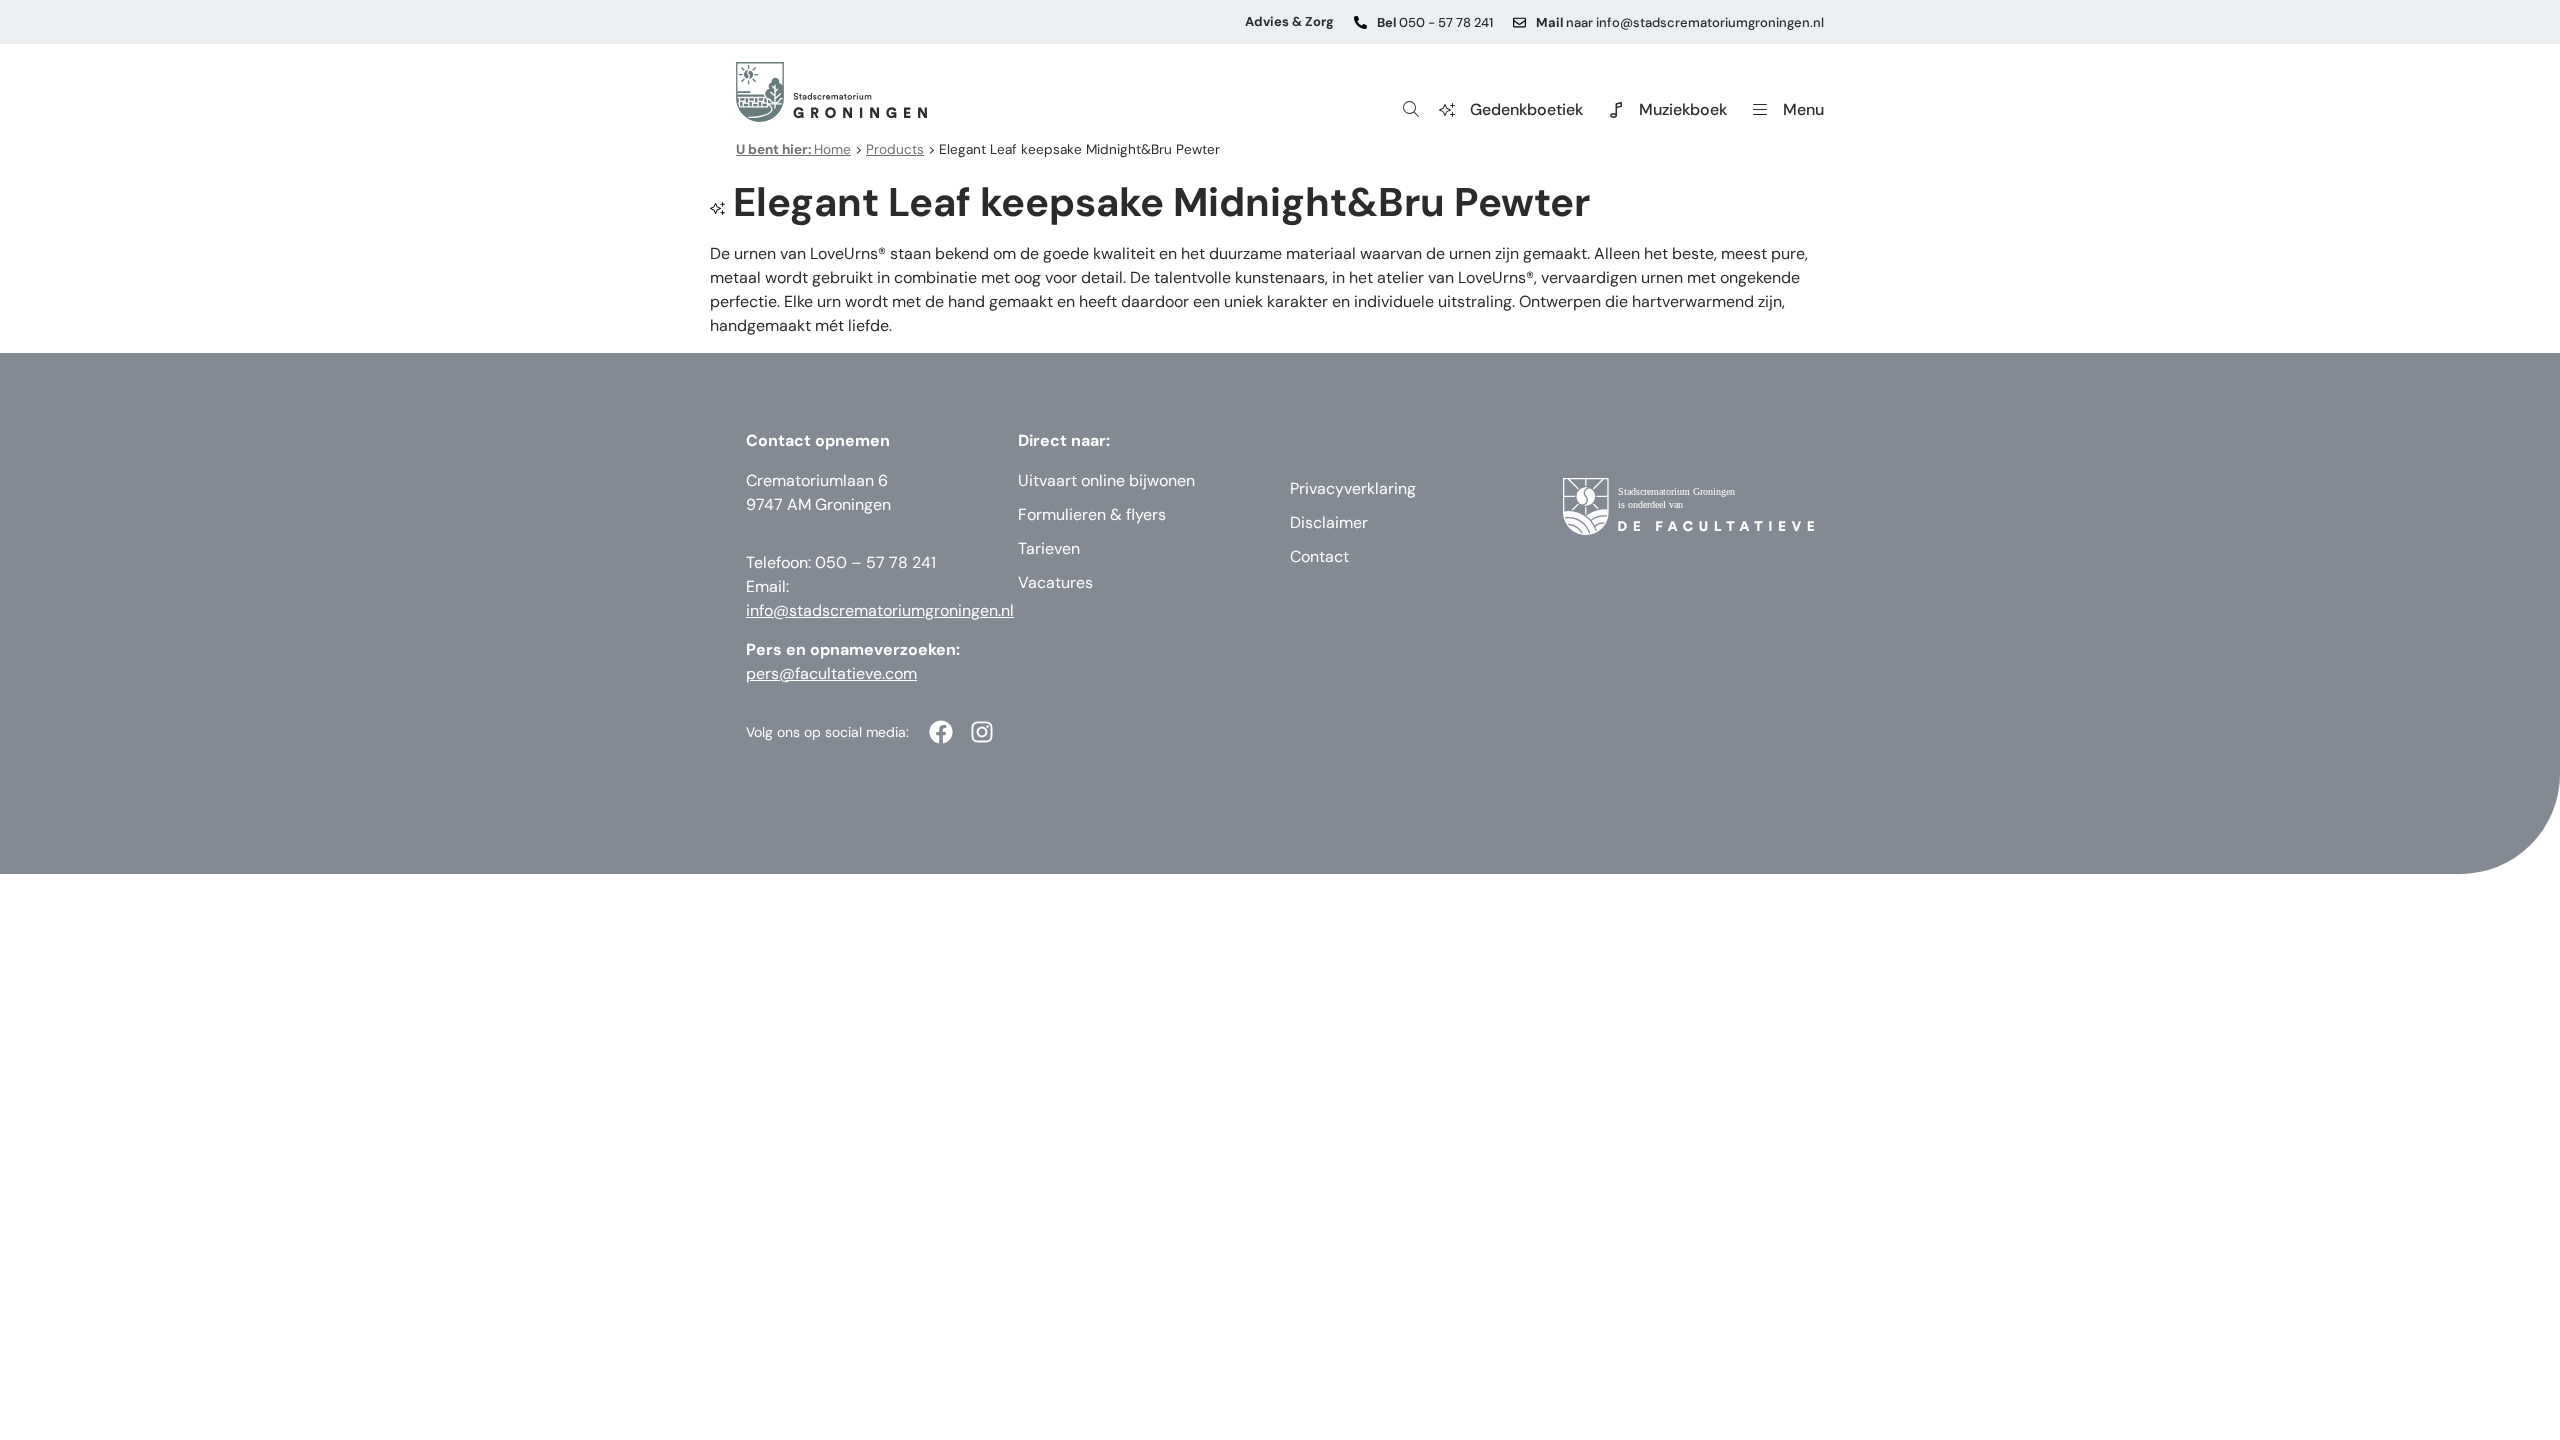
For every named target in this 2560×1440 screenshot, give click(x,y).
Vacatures (1055, 582)
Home (793, 149)
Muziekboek (1683, 109)
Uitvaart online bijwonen (1106, 480)
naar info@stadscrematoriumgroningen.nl (1680, 22)
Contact (1319, 556)
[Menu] (1760, 110)
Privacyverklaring (1353, 488)
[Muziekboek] (1616, 110)
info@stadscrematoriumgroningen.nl (880, 610)
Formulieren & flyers (1092, 514)
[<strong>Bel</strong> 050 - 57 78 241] (1360, 22)
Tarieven (1049, 548)
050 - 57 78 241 (1435, 22)
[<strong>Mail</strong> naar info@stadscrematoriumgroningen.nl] (1519, 22)
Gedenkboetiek (1526, 109)
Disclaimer (1329, 522)
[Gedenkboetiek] (1447, 110)
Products (895, 149)
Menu (1803, 109)
